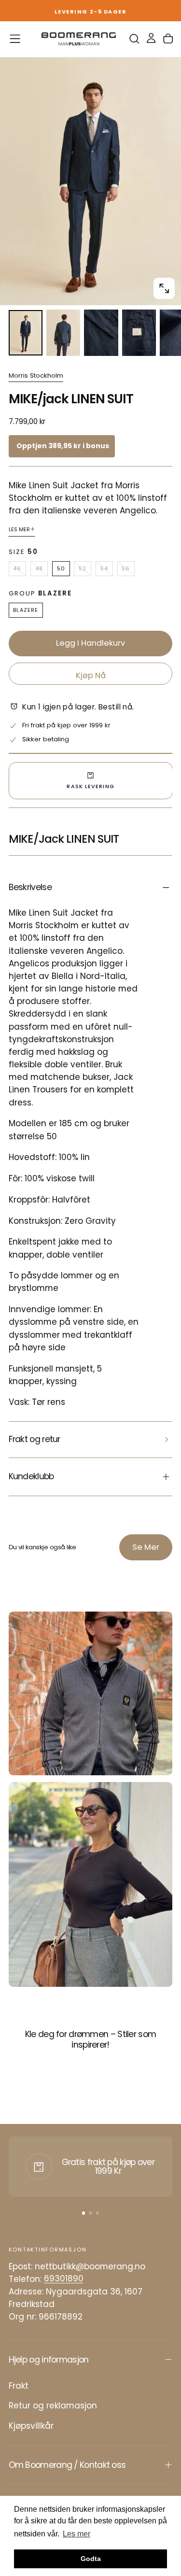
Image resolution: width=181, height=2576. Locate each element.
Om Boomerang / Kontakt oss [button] (67, 2465)
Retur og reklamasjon (53, 2406)
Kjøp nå (91, 675)
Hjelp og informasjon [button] (49, 2360)
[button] (15, 39)
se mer (146, 1547)
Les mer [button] (77, 2534)
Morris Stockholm (36, 376)
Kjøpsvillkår (31, 2426)
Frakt (19, 2386)
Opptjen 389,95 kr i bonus (63, 446)
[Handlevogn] (168, 39)
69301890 (64, 2279)
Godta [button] (91, 2559)
